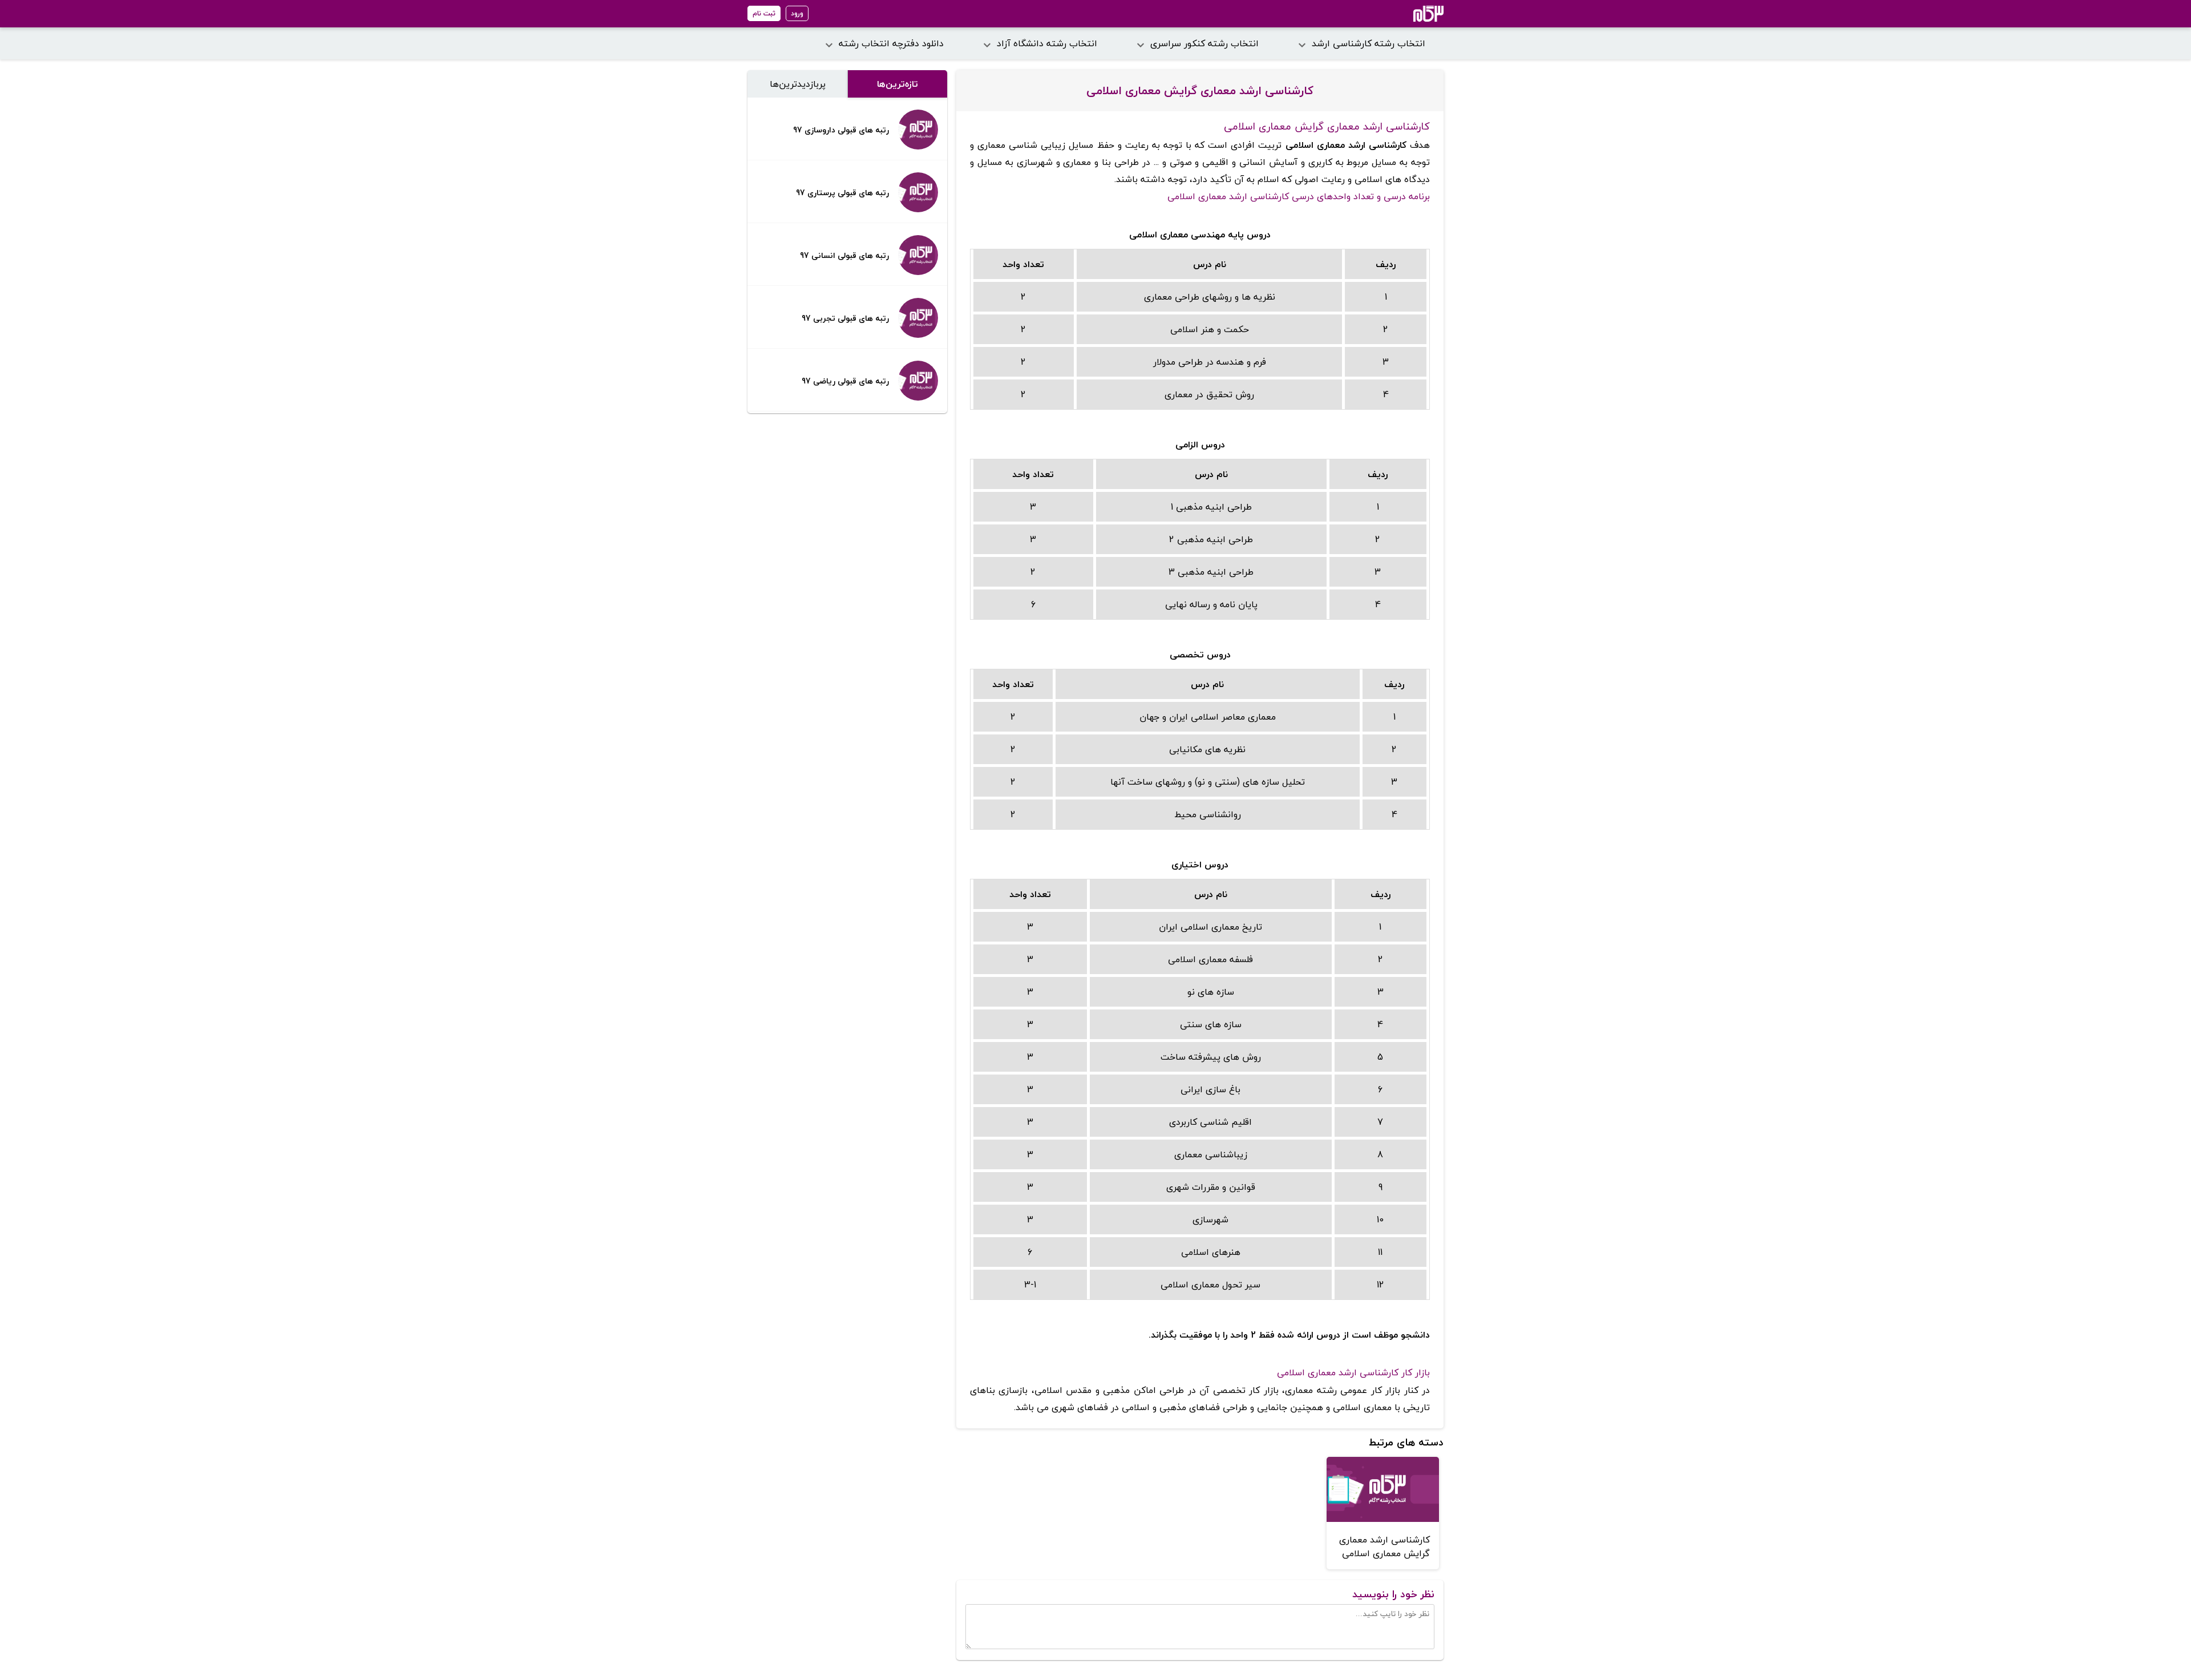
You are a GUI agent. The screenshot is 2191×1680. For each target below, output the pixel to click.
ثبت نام (764, 13)
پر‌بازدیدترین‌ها (798, 84)
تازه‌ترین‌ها (898, 84)
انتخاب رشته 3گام (1413, 14)
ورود (797, 13)
